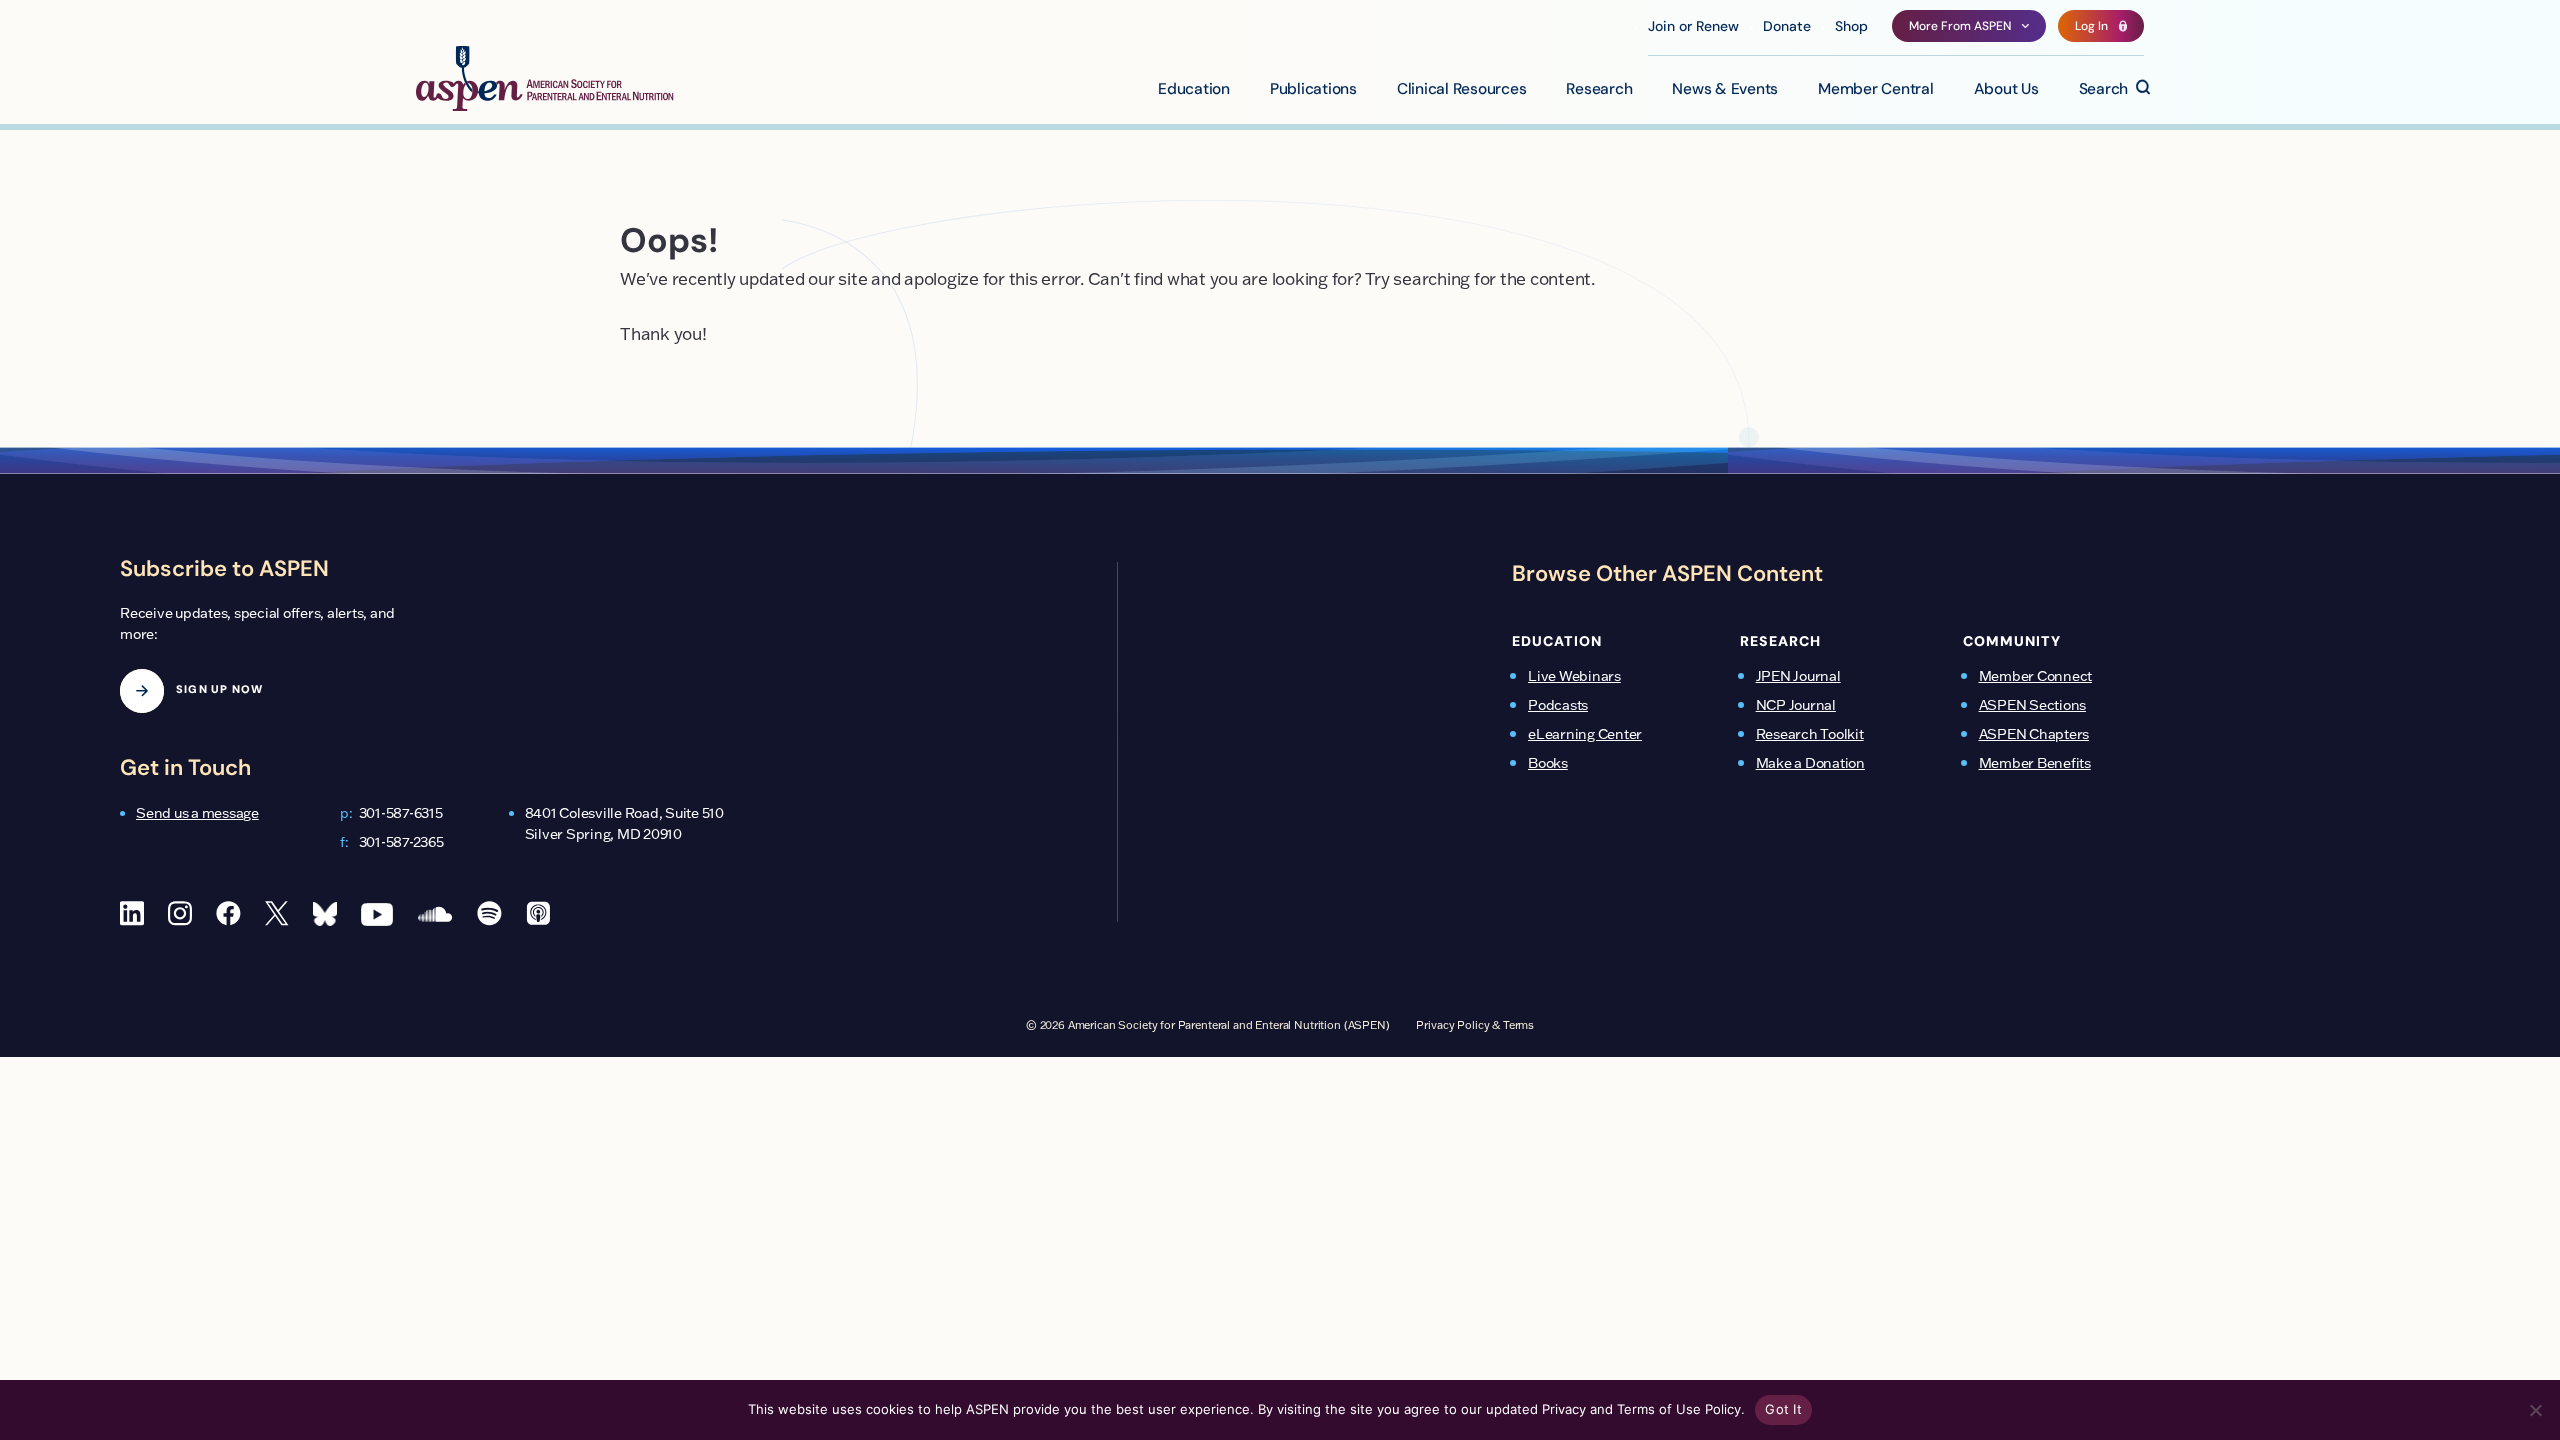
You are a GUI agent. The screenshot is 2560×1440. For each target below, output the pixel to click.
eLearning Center (1585, 734)
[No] (2535, 1410)
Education (1194, 90)
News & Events (1725, 90)
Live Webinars (1574, 676)
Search (2104, 90)
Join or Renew (1693, 27)
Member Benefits (2035, 763)
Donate (1787, 27)
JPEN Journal (1798, 676)
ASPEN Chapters (2034, 734)
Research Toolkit (1810, 734)
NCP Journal (1796, 705)
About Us (2006, 90)
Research (1599, 90)
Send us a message (197, 813)
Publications (1313, 90)
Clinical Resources (1462, 90)
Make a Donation (1810, 763)
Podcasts (1558, 705)
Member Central (1876, 90)
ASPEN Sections (2033, 705)
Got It (1783, 1409)
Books (1548, 763)
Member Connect (2036, 676)
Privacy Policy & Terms (1475, 1025)
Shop (1851, 27)
